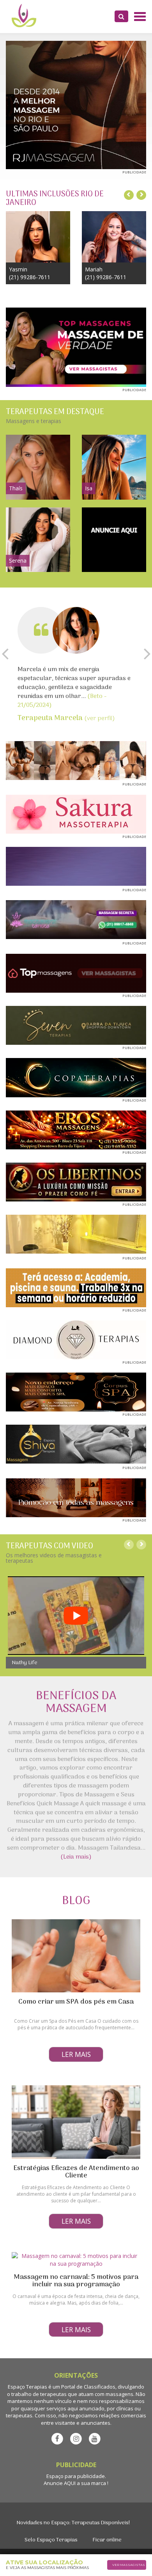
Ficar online (107, 2540)
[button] (121, 16)
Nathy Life (25, 1663)
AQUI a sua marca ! (86, 2483)
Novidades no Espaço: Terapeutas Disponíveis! (73, 2523)
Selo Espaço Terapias (51, 2540)
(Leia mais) (76, 1857)
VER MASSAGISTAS (129, 2565)
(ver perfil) (66, 719)
